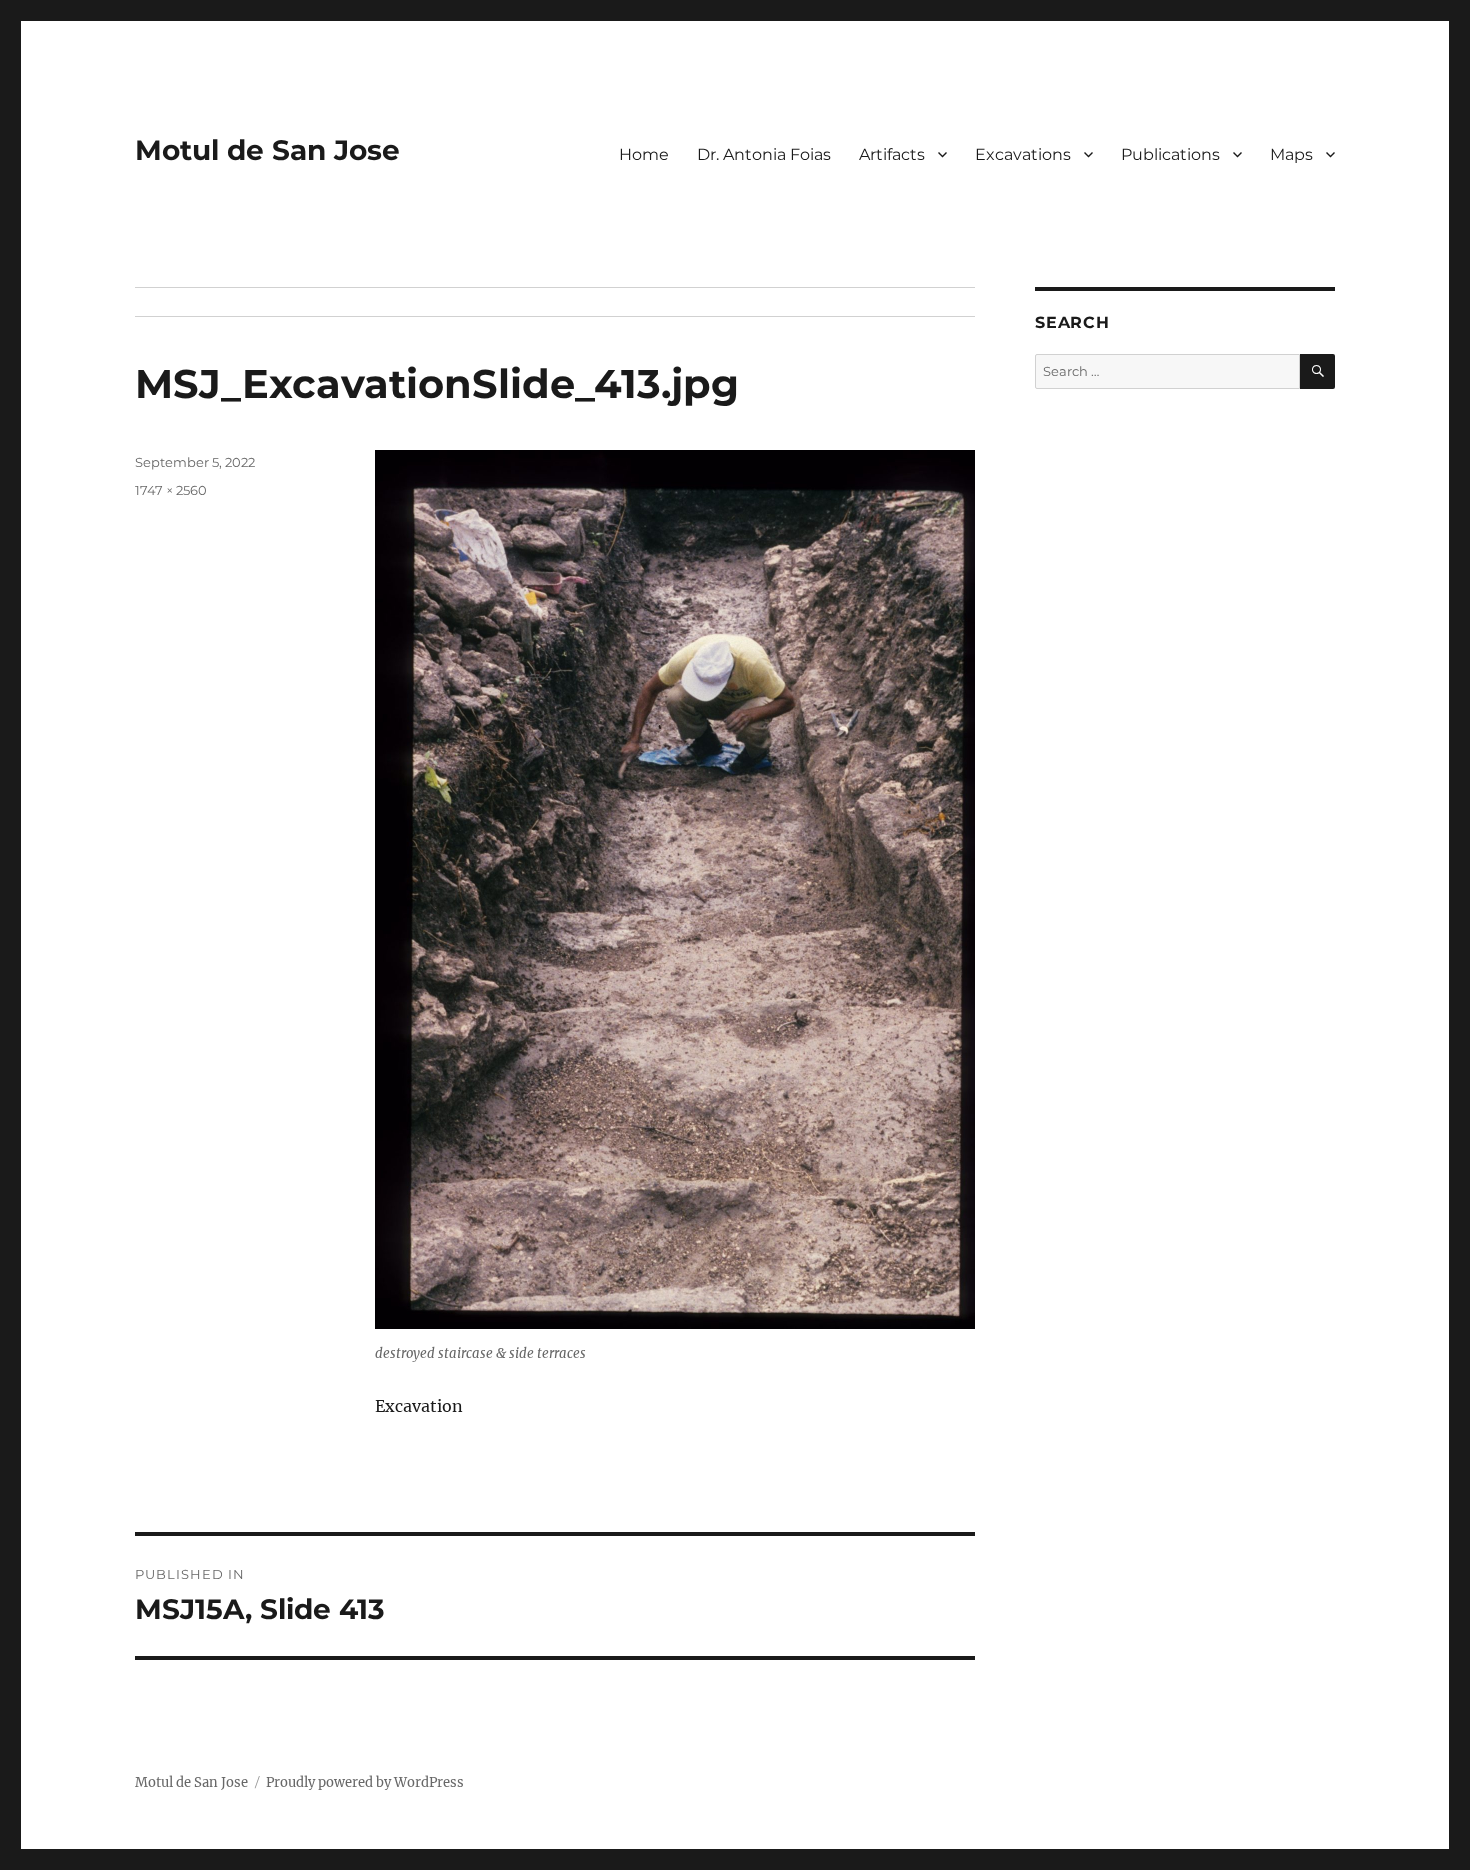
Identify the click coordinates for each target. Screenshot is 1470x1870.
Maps (1291, 154)
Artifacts (892, 154)
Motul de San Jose (267, 150)
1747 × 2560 (171, 490)
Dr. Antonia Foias (764, 154)
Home (644, 154)
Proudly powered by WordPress (365, 1782)
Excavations (1023, 154)
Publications (1170, 154)
